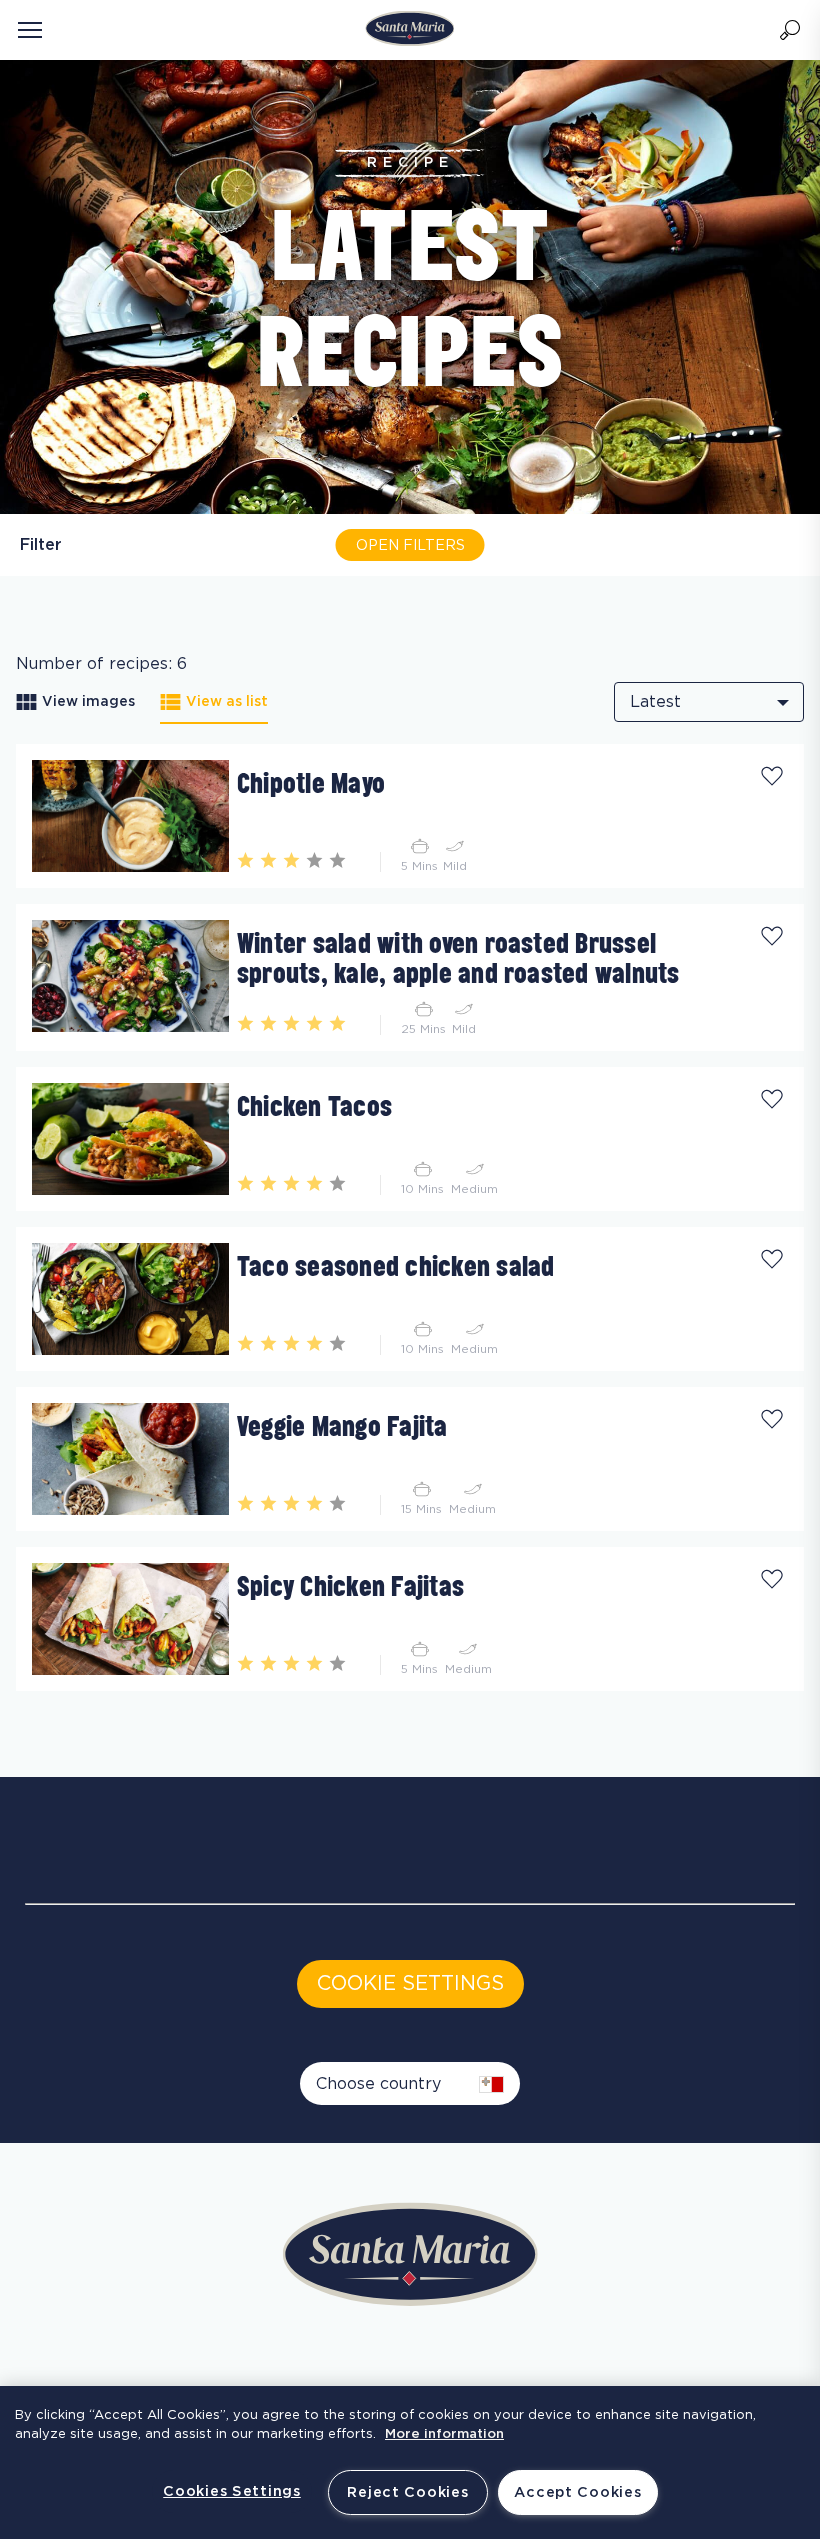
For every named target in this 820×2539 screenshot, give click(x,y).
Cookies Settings (232, 2491)
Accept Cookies (577, 2492)
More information (444, 2434)
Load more (59, 1699)
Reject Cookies (407, 2492)
